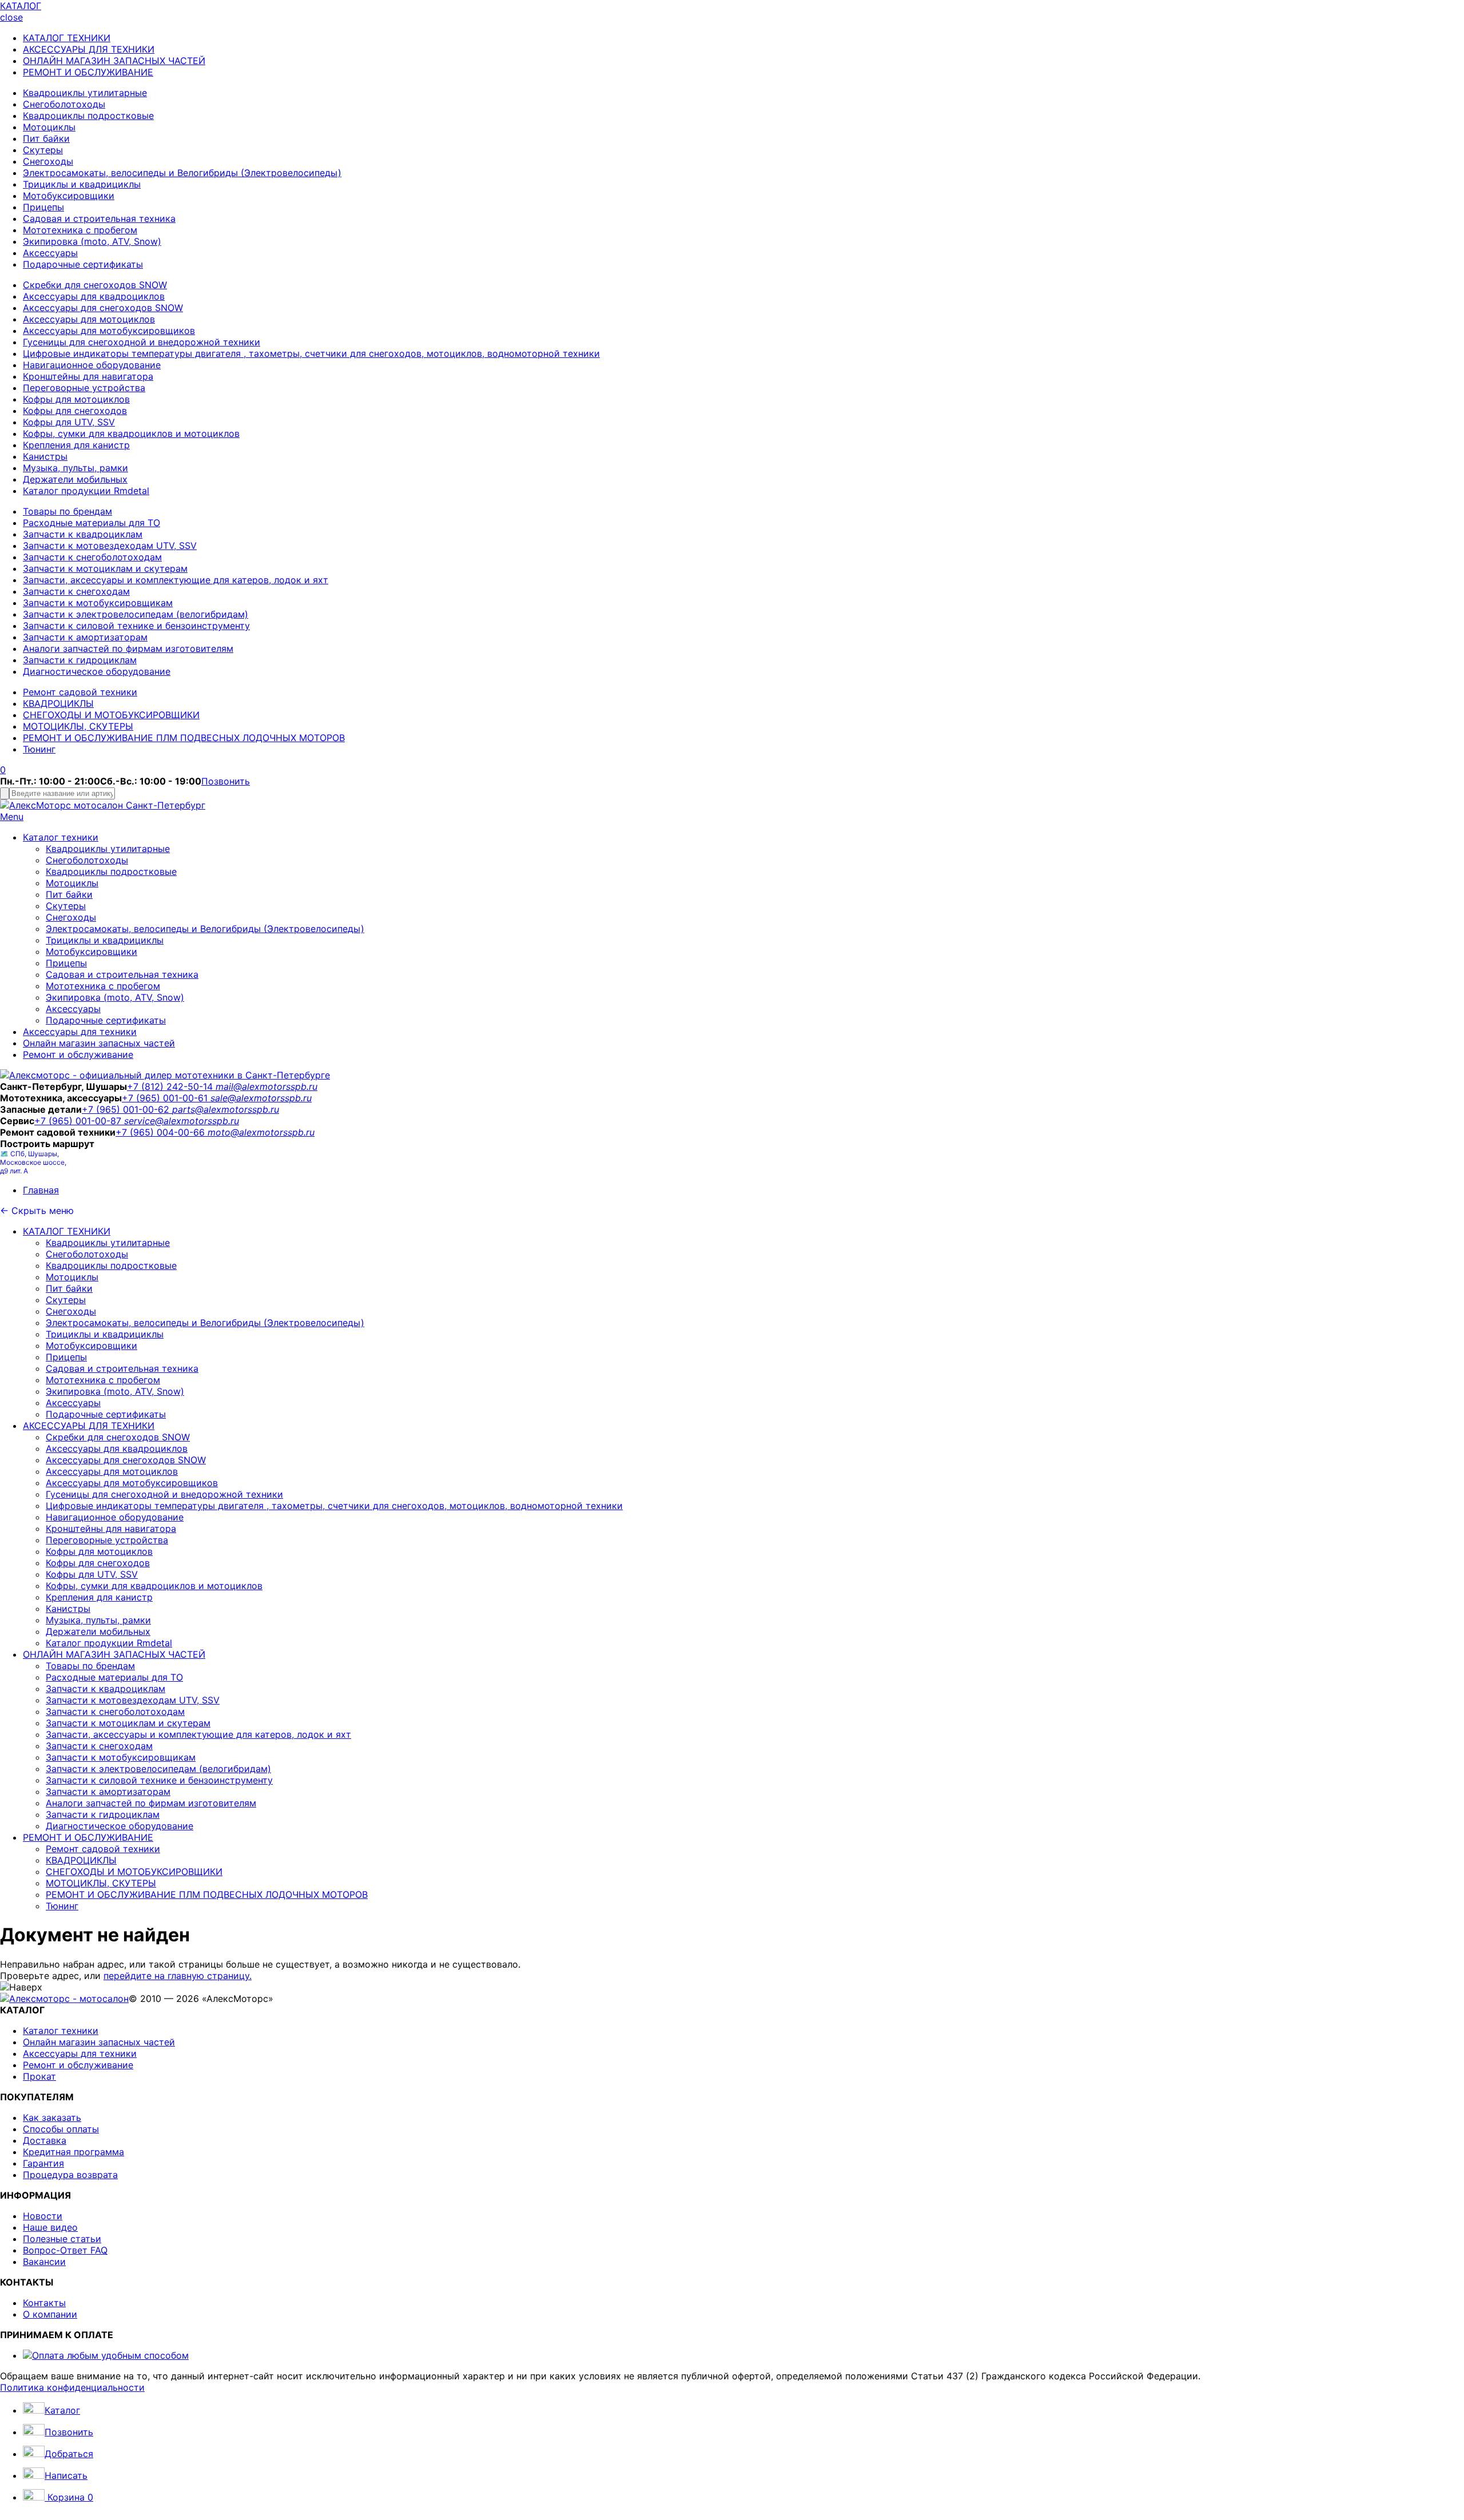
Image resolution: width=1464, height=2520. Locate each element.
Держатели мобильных (75, 479)
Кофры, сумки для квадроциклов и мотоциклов (131, 433)
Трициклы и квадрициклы (82, 184)
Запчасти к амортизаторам (85, 637)
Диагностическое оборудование (97, 671)
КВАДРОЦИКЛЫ (58, 703)
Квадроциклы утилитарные (85, 93)
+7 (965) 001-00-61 (166, 1098)
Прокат (39, 2076)
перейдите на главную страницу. (178, 1976)
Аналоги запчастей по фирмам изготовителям (128, 648)
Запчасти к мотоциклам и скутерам (105, 568)
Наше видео (50, 2227)
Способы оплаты (61, 2129)
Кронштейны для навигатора (88, 376)
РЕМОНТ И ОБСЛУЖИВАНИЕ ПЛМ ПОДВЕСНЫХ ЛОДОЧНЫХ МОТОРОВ (184, 738)
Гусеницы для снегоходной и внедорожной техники (142, 342)
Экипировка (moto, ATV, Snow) (92, 241)
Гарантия (43, 2163)
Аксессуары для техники (80, 1032)
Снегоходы (48, 161)
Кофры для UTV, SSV (69, 422)
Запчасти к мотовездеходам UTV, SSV (110, 546)
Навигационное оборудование (92, 365)
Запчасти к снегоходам (76, 591)
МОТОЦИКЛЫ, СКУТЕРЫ (78, 726)
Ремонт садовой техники (80, 692)
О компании (50, 2314)
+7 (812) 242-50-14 (171, 1086)
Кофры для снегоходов (75, 411)
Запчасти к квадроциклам (83, 534)
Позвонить (226, 781)
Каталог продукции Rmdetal (86, 491)
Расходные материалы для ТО (91, 523)
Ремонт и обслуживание (78, 1054)
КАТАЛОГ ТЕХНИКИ (67, 38)
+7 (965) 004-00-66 (162, 1132)
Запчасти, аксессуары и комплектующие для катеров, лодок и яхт (176, 580)
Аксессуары (50, 253)
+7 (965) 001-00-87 (79, 1121)
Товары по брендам (67, 511)
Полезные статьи (62, 2239)
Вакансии (44, 2262)
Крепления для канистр (76, 445)
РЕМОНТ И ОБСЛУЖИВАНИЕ (88, 72)
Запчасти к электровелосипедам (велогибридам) (136, 614)
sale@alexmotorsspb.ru (261, 1098)
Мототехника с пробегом (80, 230)
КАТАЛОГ (21, 6)
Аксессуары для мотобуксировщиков (109, 331)
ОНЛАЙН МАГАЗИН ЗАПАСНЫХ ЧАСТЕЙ (114, 61)
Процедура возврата (70, 2175)
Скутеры (43, 150)
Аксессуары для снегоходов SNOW (103, 308)
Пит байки (46, 138)
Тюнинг (39, 749)
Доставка (45, 2140)
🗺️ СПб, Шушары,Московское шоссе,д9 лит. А (33, 1162)
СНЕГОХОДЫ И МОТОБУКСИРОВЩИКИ (111, 715)
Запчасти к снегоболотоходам (92, 557)
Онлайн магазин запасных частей (99, 1043)
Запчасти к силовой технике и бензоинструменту (136, 626)
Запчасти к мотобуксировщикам (98, 603)
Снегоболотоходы (64, 104)
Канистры (45, 456)
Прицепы (43, 207)
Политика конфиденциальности (72, 2387)
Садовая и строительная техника (99, 218)
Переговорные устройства (84, 388)
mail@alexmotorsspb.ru (266, 1086)
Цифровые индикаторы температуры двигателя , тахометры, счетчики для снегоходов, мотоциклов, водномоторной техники (311, 353)
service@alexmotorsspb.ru (182, 1121)
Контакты (44, 2303)
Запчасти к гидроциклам (80, 660)
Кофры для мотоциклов (76, 399)
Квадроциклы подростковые (88, 116)
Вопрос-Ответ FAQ (65, 2250)
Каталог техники (61, 837)
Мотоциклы (49, 127)
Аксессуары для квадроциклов (94, 296)
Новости (43, 2216)
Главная (41, 1190)
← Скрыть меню (37, 1211)
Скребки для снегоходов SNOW (95, 285)
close (11, 17)
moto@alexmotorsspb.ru (261, 1132)
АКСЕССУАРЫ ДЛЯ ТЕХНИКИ (89, 49)
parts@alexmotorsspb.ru (226, 1109)
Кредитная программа (73, 2152)
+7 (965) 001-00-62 (127, 1109)
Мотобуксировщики (69, 196)
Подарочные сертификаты (83, 264)
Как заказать (52, 2117)
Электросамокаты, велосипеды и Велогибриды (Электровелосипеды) (182, 173)
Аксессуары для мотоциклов (89, 319)
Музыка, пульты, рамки (75, 468)
